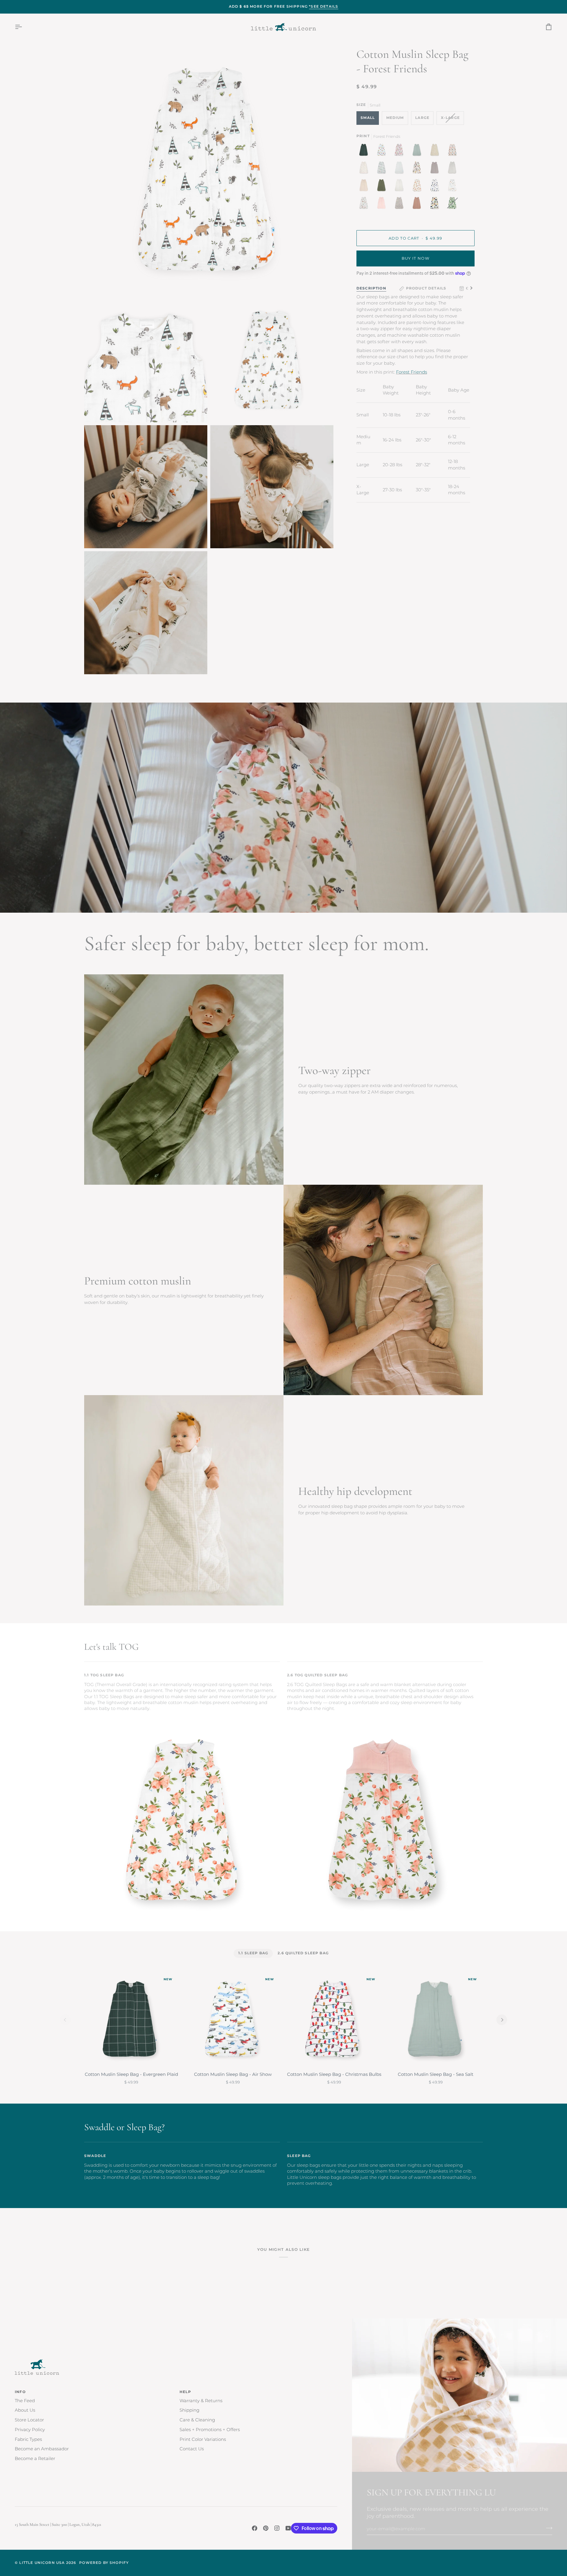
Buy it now (416, 258)
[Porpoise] (436, 169)
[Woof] (418, 169)
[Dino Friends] (436, 204)
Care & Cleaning (197, 2420)
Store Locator (29, 2420)
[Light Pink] (383, 204)
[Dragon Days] (383, 169)
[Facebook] (255, 2528)
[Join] (547, 2528)
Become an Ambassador (42, 2449)
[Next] (502, 2020)
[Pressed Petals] (401, 204)
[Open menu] (24, 27)
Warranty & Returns (201, 2401)
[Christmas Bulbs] (401, 151)
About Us (25, 2410)
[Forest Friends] (454, 187)
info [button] (20, 2392)
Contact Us (192, 2449)
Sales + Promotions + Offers (210, 2430)
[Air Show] (383, 151)
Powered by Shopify (104, 2563)
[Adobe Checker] (436, 151)
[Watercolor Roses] (418, 187)
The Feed (25, 2401)
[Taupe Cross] (365, 187)
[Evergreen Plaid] (365, 151)
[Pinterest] (266, 2528)
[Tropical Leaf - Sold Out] (452, 204)
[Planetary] (436, 187)
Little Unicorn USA (42, 2563)
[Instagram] (277, 2528)
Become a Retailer (35, 2459)
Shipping (189, 2410)
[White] (401, 169)
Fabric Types (28, 2439)
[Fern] (383, 187)
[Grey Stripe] (454, 169)
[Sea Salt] (418, 151)
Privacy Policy (30, 2430)
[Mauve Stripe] (418, 204)
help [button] (185, 2392)
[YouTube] (288, 2528)
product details (426, 288)
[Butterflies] (454, 151)
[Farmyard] (365, 204)
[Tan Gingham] (401, 187)
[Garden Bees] (365, 169)
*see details (324, 6)
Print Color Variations (203, 2439)
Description (371, 288)
